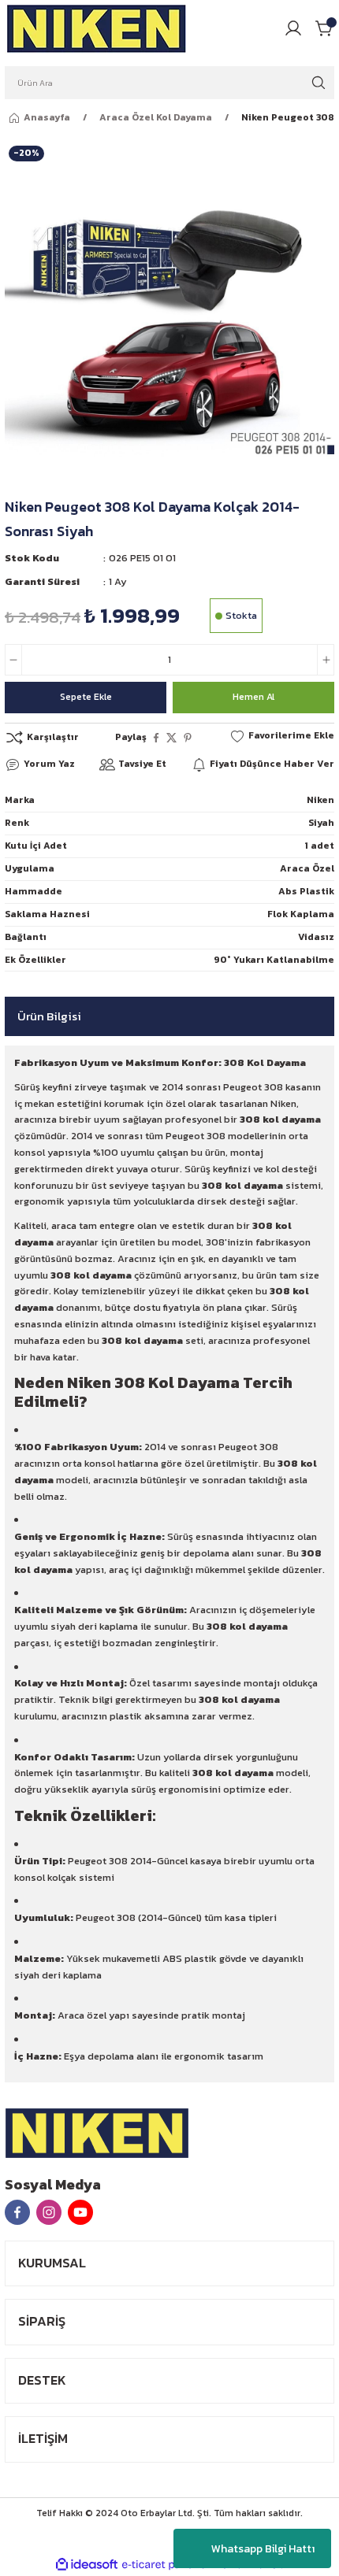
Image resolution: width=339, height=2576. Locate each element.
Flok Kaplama (301, 914)
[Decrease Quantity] (13, 660)
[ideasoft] (87, 2565)
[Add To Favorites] (282, 736)
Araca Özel (307, 868)
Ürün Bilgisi (49, 1016)
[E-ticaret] (168, 2565)
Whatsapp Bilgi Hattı (263, 2549)
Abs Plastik (306, 891)
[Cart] (325, 28)
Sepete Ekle (86, 697)
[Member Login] (293, 28)
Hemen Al (253, 697)
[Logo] (97, 28)
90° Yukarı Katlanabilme (274, 960)
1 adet (319, 846)
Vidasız (316, 937)
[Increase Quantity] (326, 660)
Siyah (321, 823)
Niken (320, 800)
